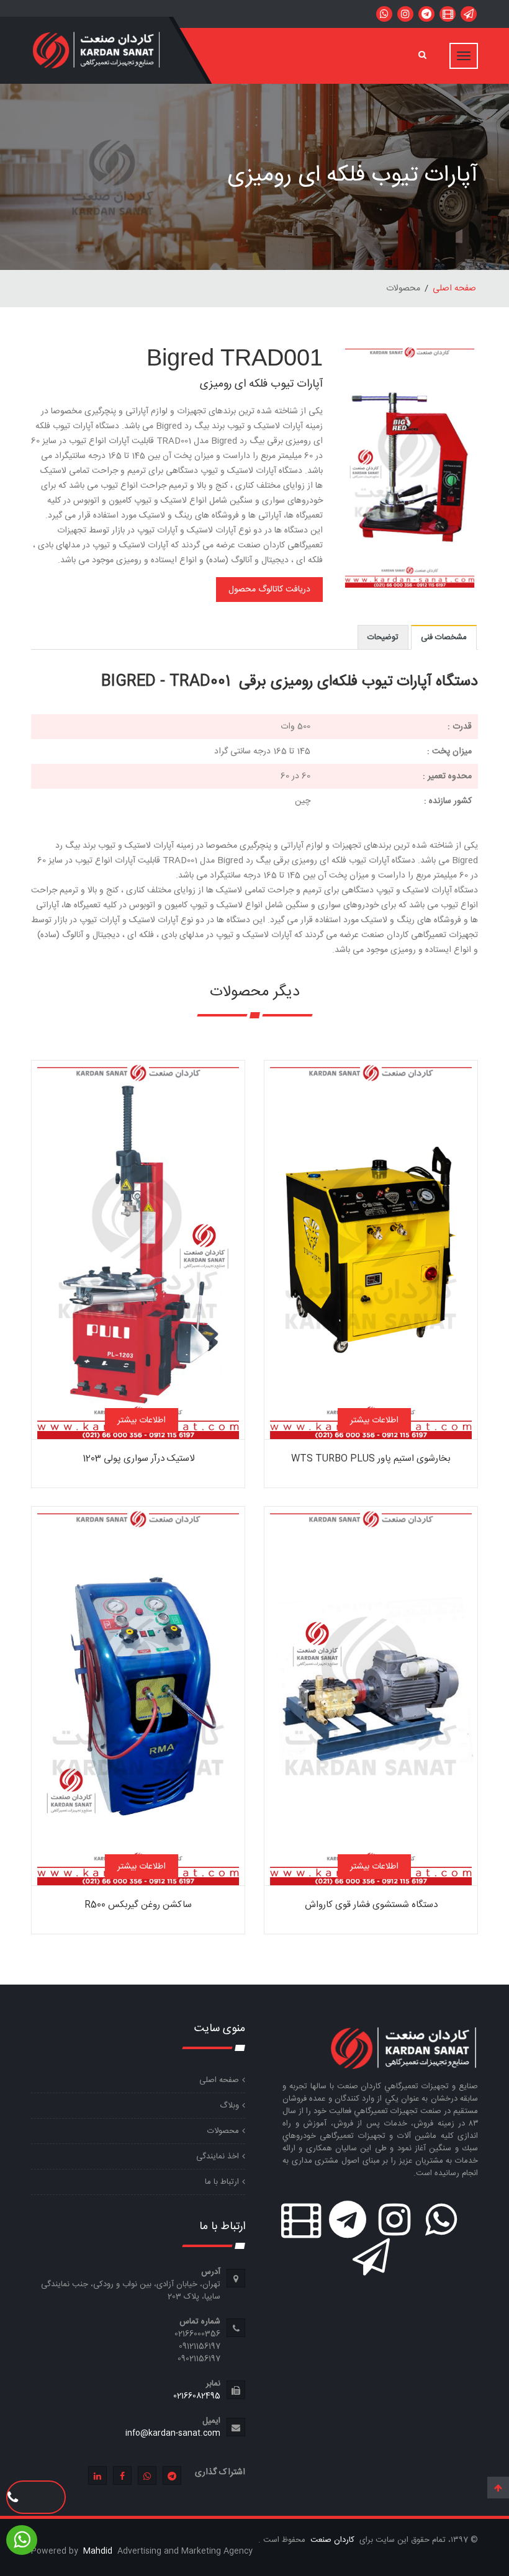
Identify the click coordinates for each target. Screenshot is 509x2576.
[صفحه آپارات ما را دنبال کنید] (448, 14)
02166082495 (197, 2396)
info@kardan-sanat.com (173, 2433)
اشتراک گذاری (220, 2472)
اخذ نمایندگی (218, 2156)
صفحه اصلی (454, 289)
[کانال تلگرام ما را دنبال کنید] (426, 14)
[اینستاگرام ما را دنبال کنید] (405, 14)
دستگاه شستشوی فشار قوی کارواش (371, 1905)
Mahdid (99, 2551)
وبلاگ (229, 2106)
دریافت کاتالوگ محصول (269, 590)
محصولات (223, 2131)
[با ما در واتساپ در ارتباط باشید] (384, 14)
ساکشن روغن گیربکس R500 (138, 1905)
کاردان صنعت (331, 2540)
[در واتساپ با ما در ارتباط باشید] (469, 14)
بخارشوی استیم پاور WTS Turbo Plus (371, 1459)
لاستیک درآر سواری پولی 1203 (138, 1459)
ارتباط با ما (222, 2182)
